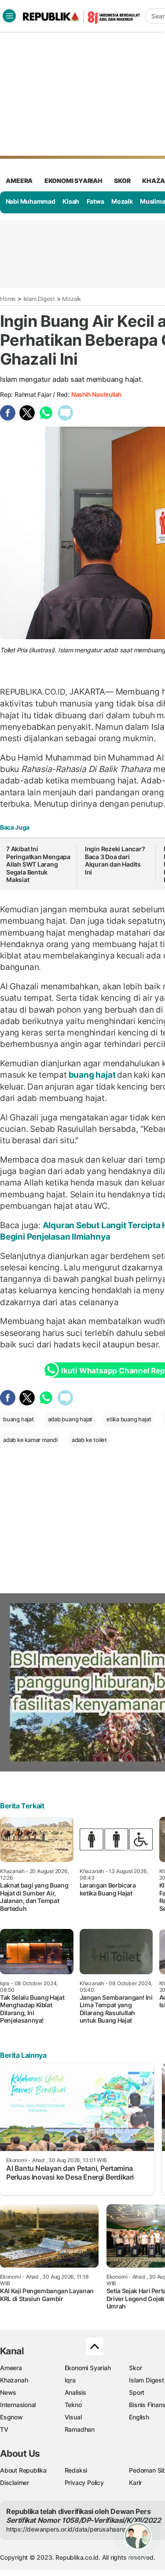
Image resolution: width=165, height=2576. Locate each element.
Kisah (71, 201)
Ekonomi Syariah (73, 181)
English (139, 2417)
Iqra (70, 2380)
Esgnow (11, 2417)
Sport (137, 2392)
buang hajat (92, 1075)
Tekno (73, 2405)
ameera (19, 181)
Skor (135, 2368)
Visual (73, 2417)
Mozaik (122, 201)
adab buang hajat (70, 1419)
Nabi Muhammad (31, 201)
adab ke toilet (89, 1440)
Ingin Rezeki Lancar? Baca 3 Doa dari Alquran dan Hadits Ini (115, 860)
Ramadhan (80, 2429)
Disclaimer (15, 2483)
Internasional (18, 2405)
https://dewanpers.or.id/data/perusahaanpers (71, 2529)
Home (8, 299)
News (8, 2392)
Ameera (11, 2368)
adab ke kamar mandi (30, 1440)
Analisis (75, 2392)
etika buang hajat (129, 1419)
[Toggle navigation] (9, 16)
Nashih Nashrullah (96, 394)
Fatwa (95, 201)
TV (4, 2429)
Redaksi (76, 2470)
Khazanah (14, 2380)
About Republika (23, 2470)
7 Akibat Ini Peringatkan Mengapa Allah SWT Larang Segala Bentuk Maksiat (38, 864)
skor (122, 181)
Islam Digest (39, 299)
